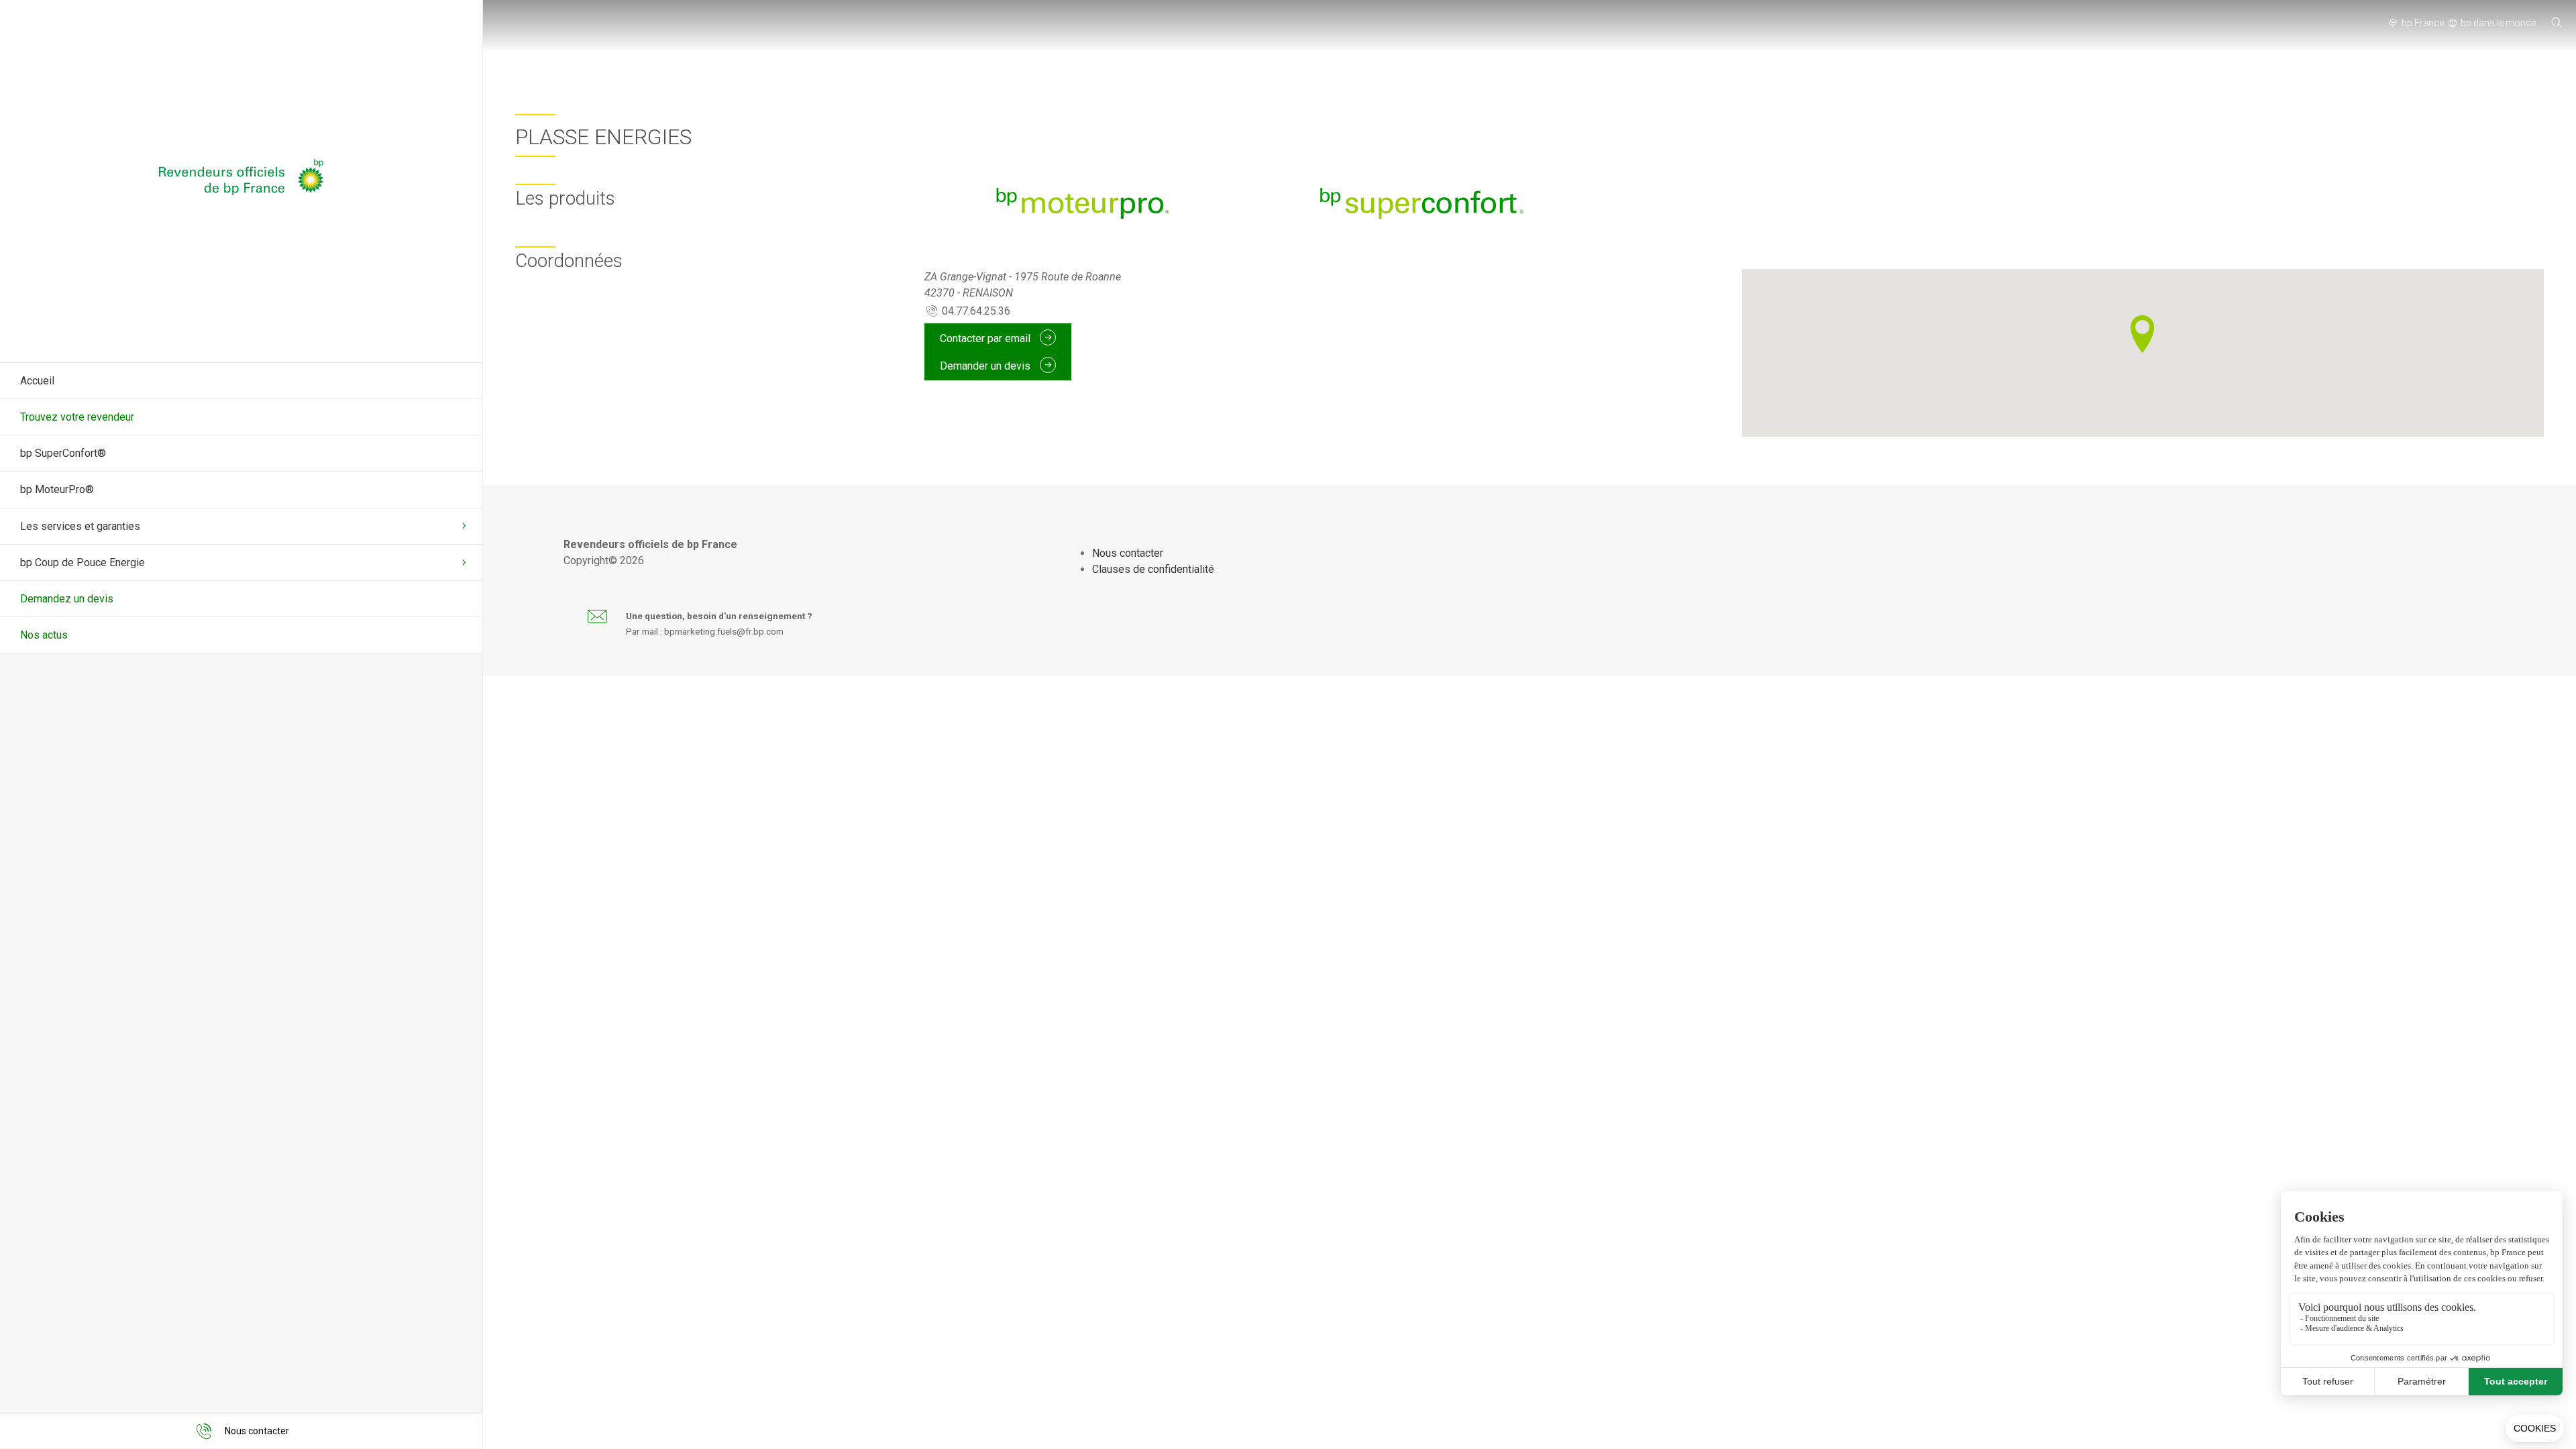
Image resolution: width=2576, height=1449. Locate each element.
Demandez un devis (67, 599)
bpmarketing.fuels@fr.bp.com (724, 631)
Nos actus (44, 635)
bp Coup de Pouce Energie (83, 562)
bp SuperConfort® (63, 453)
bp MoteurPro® (57, 489)
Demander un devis (986, 365)
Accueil (37, 381)
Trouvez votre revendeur (77, 417)
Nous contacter (1128, 553)
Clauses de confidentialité (1153, 569)
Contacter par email (986, 338)
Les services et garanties (80, 526)
